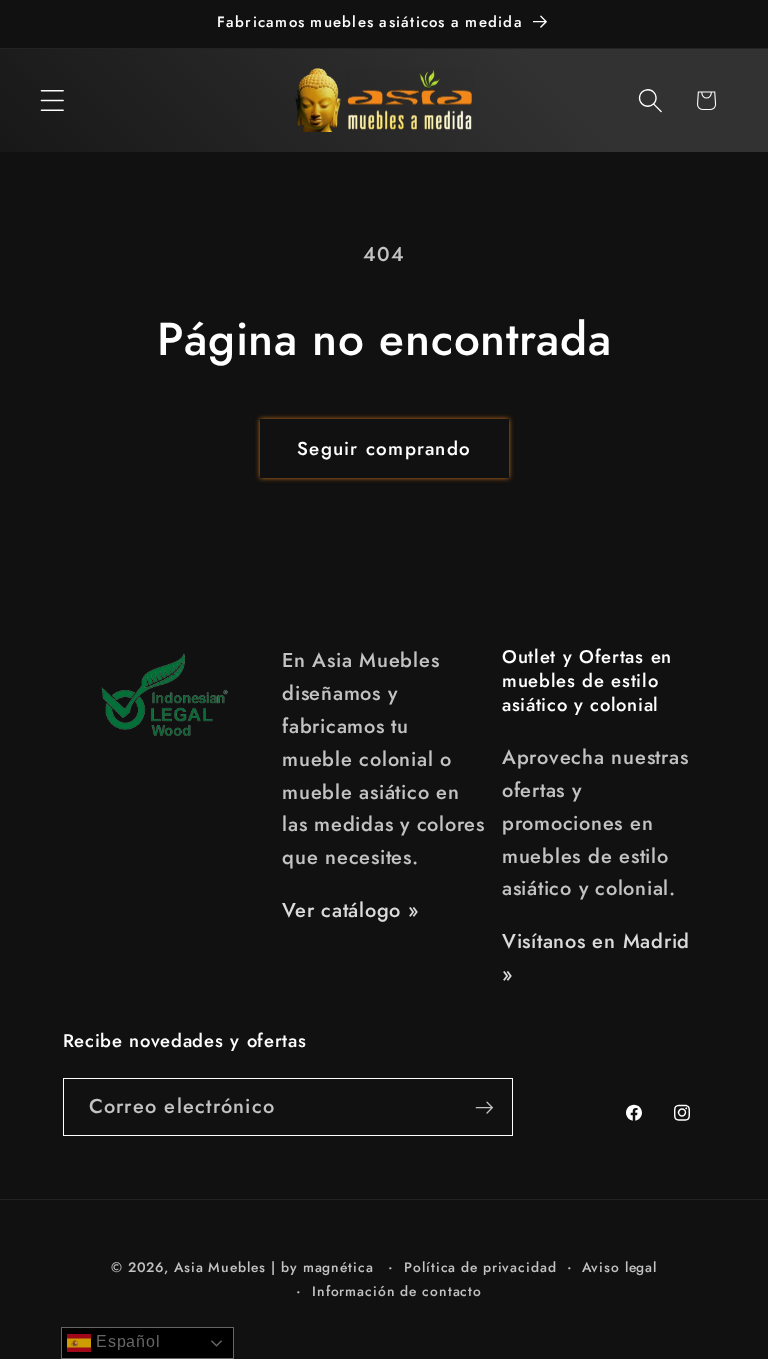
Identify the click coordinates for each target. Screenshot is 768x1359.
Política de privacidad (480, 1267)
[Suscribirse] (484, 1107)
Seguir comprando (384, 448)
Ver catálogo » (350, 910)
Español (125, 1341)
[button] (52, 100)
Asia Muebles (220, 1267)
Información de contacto (397, 1291)
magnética (338, 1267)
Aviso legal (619, 1267)
